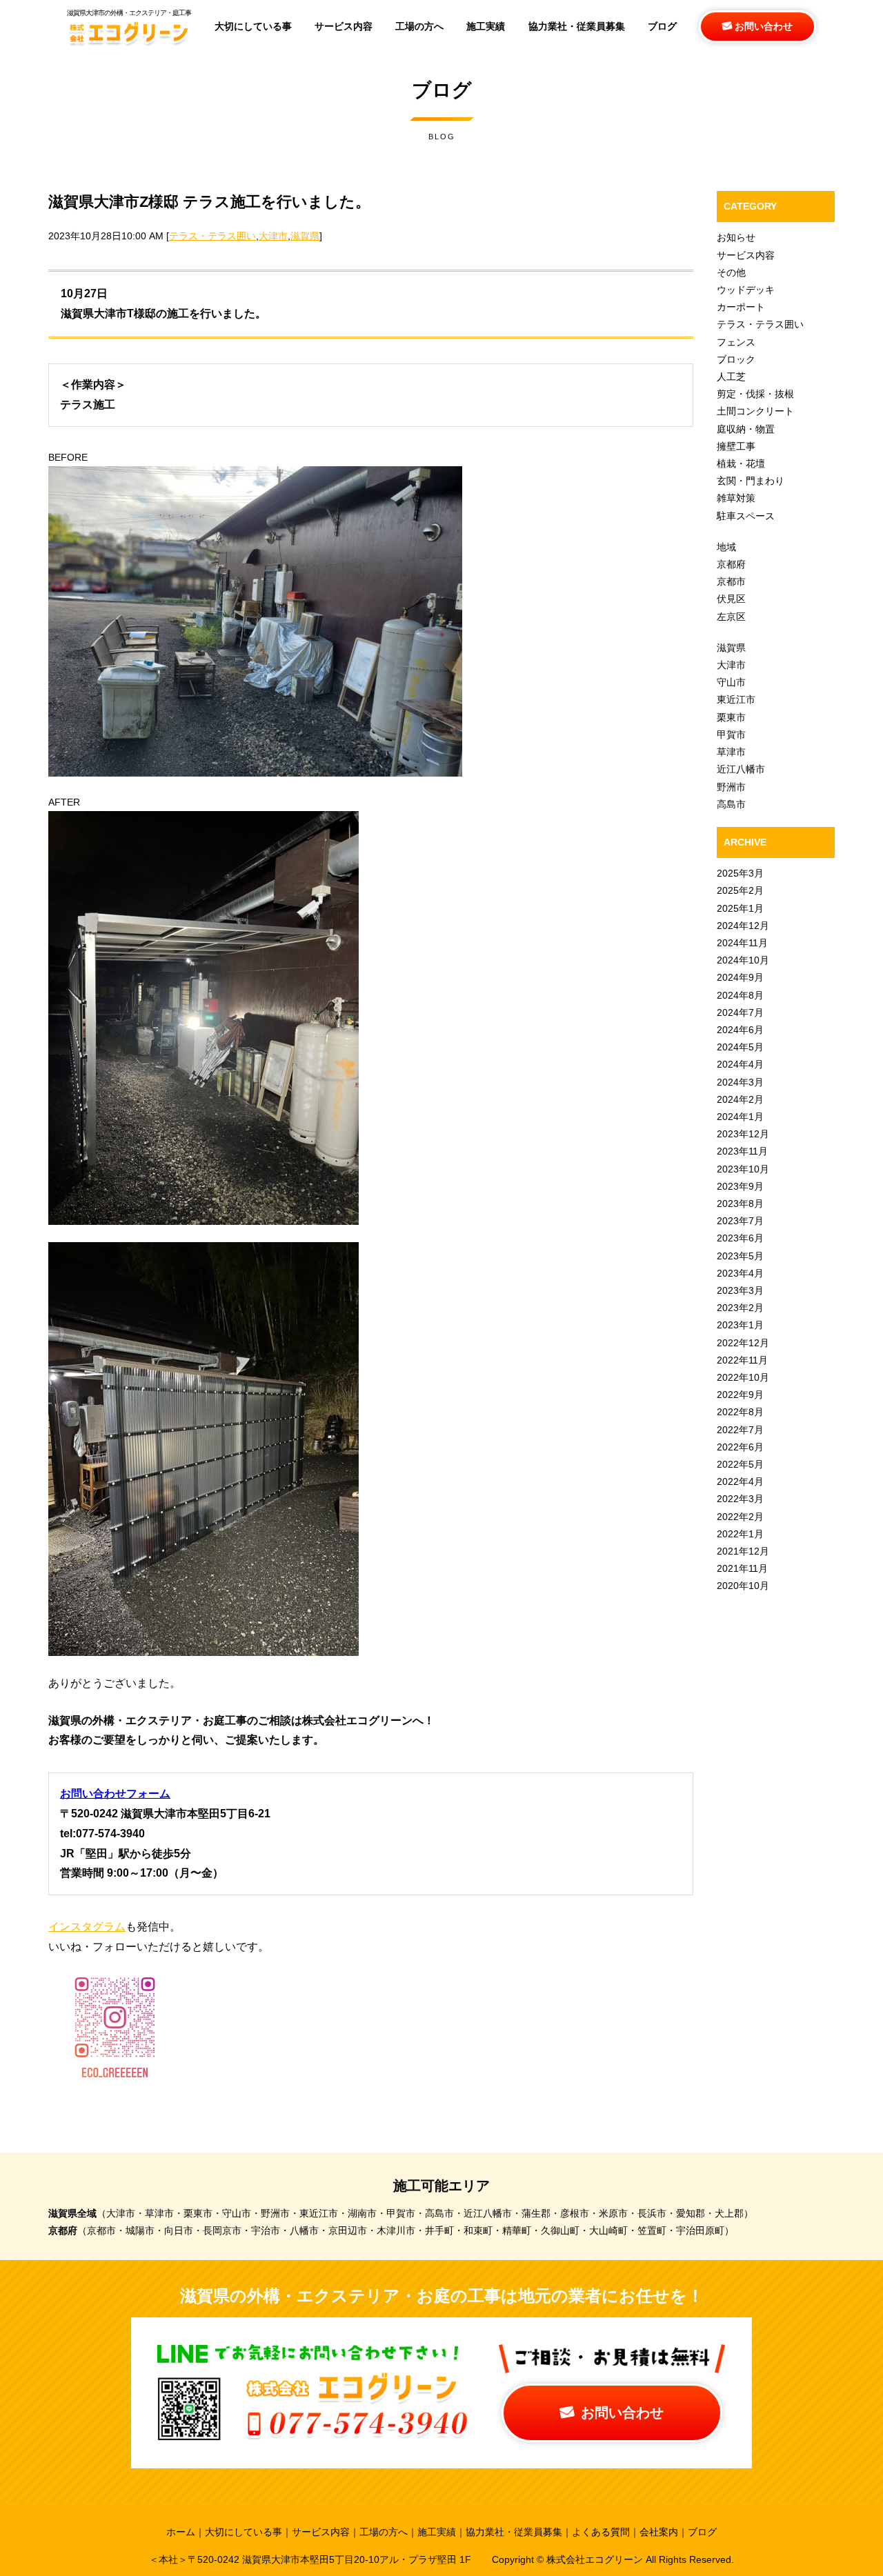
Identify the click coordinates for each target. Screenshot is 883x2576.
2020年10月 (743, 1586)
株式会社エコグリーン (596, 2559)
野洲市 (731, 787)
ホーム (181, 2532)
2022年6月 (740, 1447)
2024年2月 (740, 1099)
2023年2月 (740, 1308)
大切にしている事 (244, 2532)
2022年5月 (740, 1464)
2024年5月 (740, 1047)
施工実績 (437, 2532)
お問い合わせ (762, 26)
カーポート (741, 307)
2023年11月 (742, 1151)
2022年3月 (740, 1499)
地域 (726, 547)
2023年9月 (740, 1186)
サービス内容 (746, 255)
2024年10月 (743, 960)
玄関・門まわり (751, 481)
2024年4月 (740, 1064)
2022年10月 (743, 1377)
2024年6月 (740, 1030)
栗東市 (731, 717)
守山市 (731, 682)
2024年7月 (740, 1012)
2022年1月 (740, 1534)
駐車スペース (746, 516)
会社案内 (659, 2532)
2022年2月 (740, 1517)
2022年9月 (740, 1395)
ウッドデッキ (746, 290)
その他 (731, 272)
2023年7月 (740, 1221)
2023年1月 (740, 1325)
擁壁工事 (736, 446)
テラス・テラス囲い (212, 236)
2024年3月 (740, 1082)
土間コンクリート (755, 411)
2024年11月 (742, 943)
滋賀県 (305, 236)
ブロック (736, 359)
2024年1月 (740, 1117)
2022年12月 (743, 1343)
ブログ (702, 2532)
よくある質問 (601, 2532)
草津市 (731, 752)
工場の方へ (384, 2532)
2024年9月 (740, 977)
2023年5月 (740, 1256)
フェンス (736, 342)
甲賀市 (731, 735)
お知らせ (736, 237)
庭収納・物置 (746, 429)
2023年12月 (743, 1134)
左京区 (731, 617)
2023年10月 (743, 1169)
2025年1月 (740, 908)
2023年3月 (740, 1290)
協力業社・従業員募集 (514, 2532)
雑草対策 (736, 498)
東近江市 (736, 699)
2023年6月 (740, 1238)
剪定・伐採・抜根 (755, 394)
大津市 (273, 236)
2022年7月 (740, 1430)
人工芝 (731, 377)
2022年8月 (740, 1412)
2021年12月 (743, 1551)
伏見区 (731, 599)
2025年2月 (740, 890)
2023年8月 (740, 1204)
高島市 (731, 804)
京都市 (731, 581)
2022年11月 (742, 1360)
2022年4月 (740, 1481)
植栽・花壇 (741, 463)
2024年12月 (743, 926)
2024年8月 (740, 995)
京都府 (731, 564)
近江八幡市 (741, 769)
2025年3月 (740, 873)
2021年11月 (742, 1568)
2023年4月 (740, 1273)
